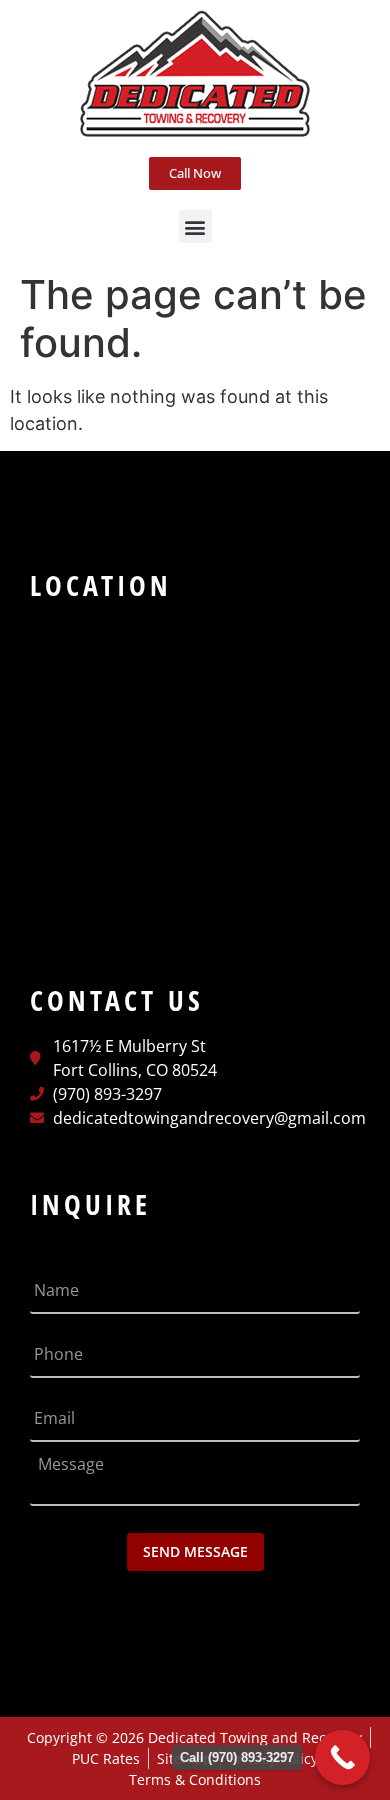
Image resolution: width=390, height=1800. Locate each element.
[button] (195, 226)
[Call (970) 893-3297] (342, 1757)
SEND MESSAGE (195, 1551)
